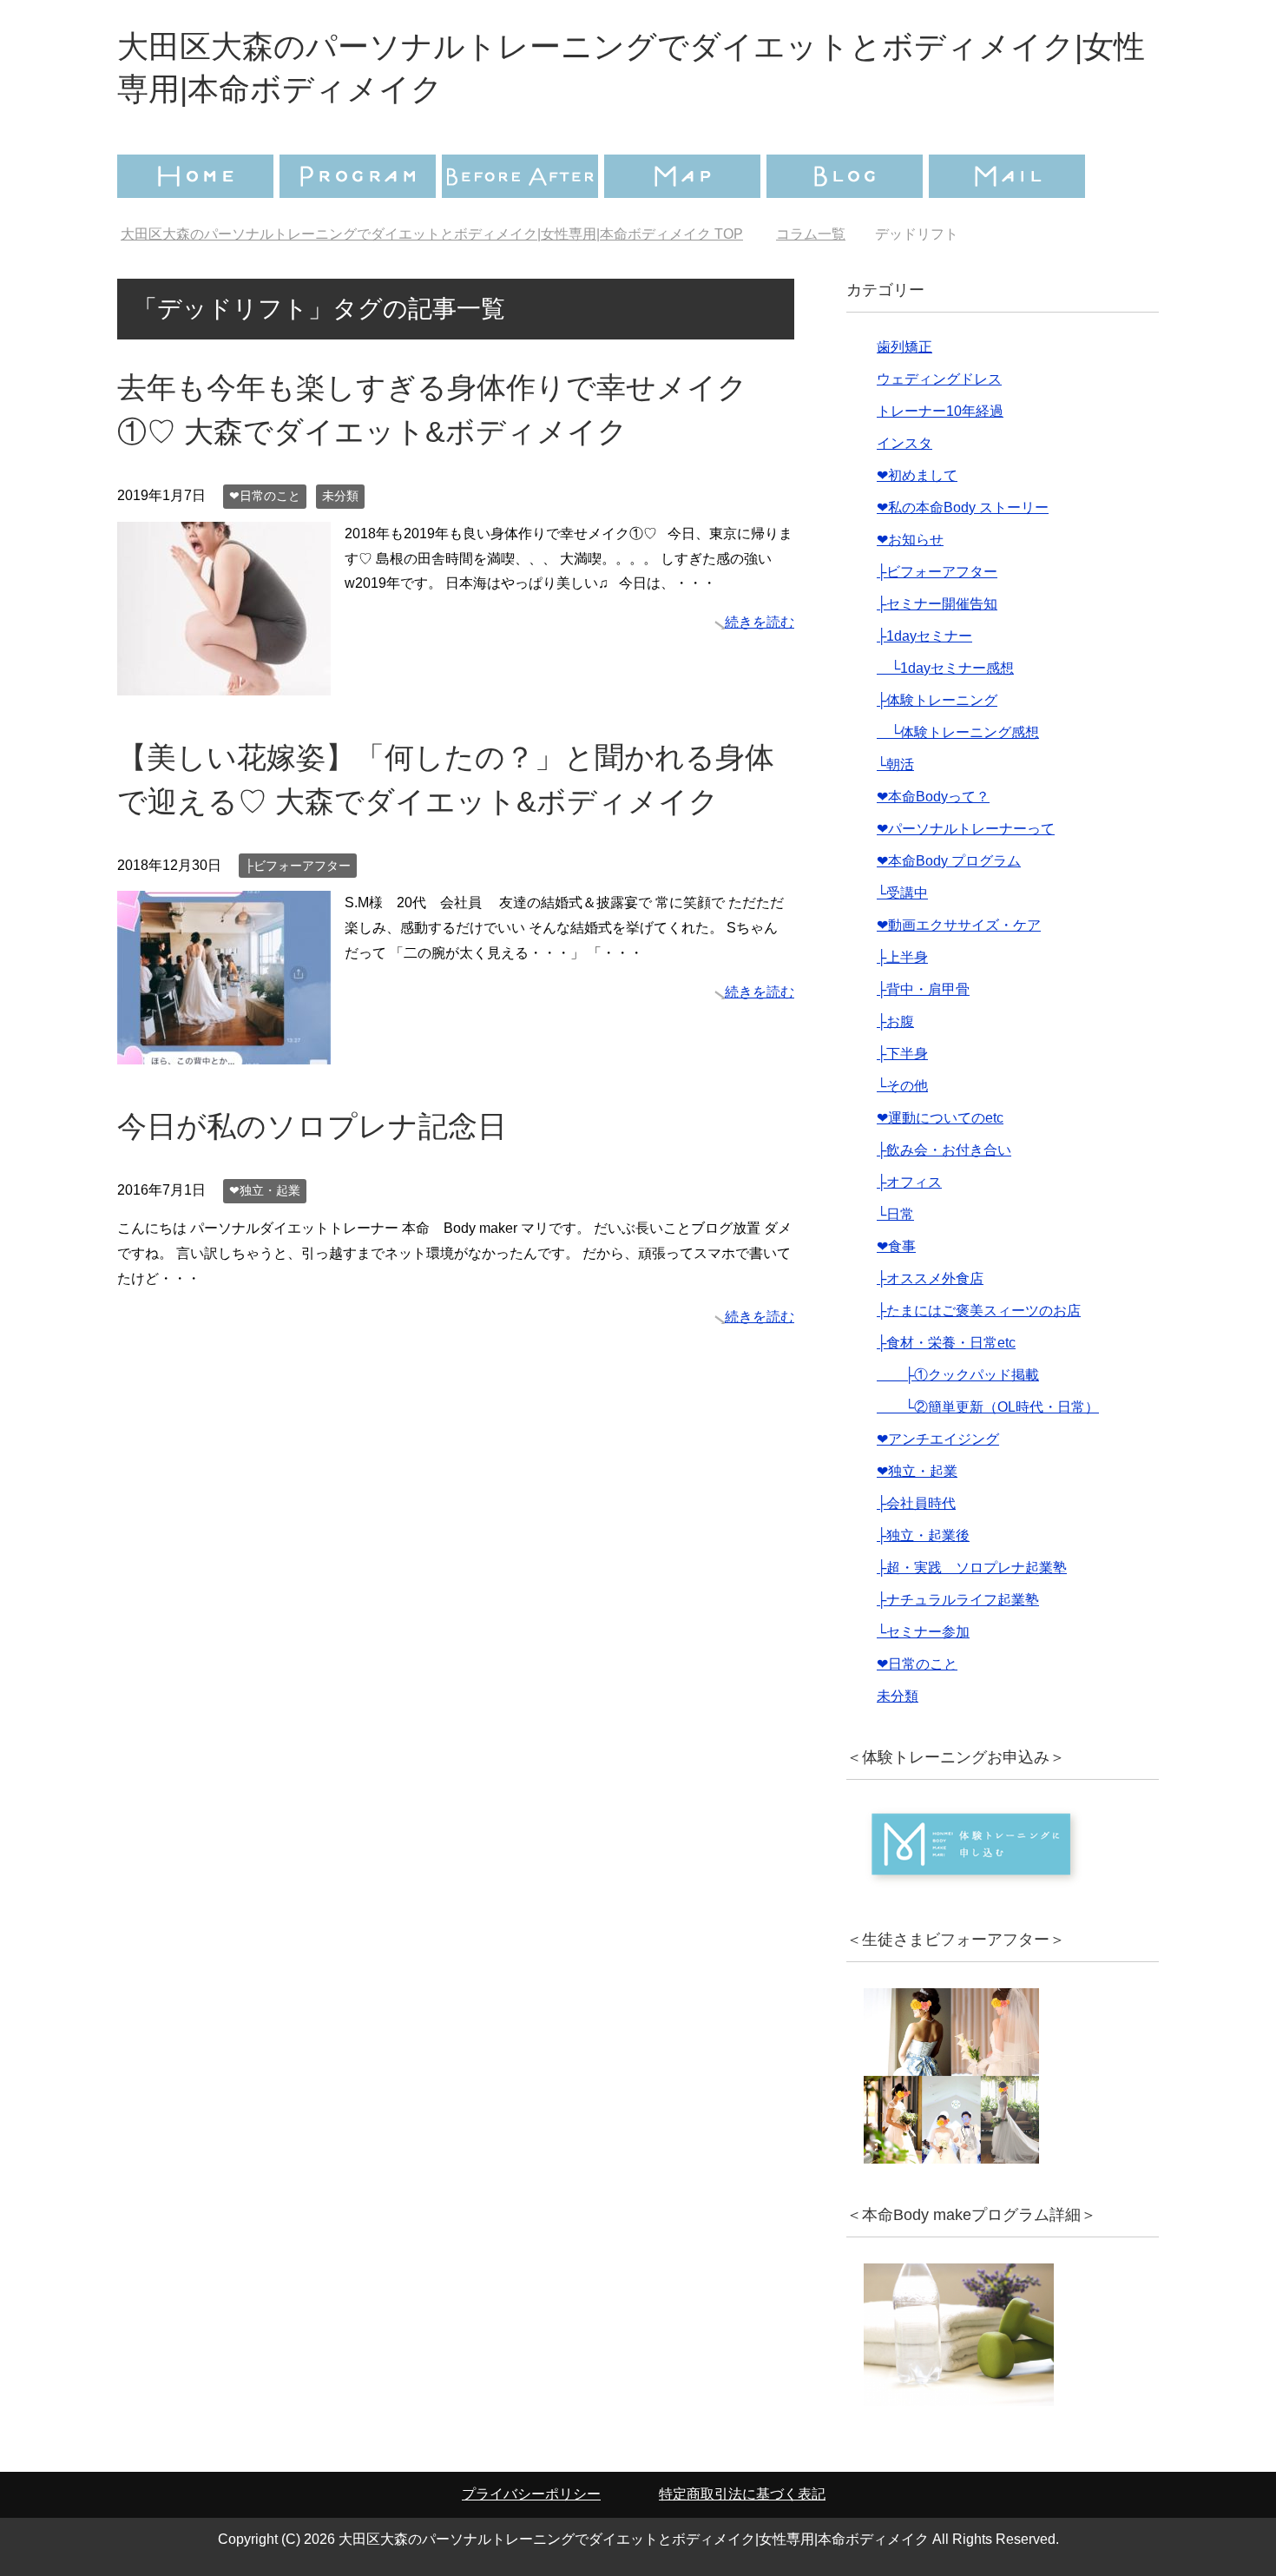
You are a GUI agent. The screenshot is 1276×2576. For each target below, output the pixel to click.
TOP (432, 234)
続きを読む (760, 622)
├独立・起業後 (923, 1535)
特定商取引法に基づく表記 (742, 2494)
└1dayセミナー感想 (945, 668)
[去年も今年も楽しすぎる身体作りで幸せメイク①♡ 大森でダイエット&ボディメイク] (224, 682)
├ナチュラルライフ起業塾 (958, 1600)
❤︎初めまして (917, 475)
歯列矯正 (904, 347)
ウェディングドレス (939, 379)
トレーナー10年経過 (940, 411)
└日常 (895, 1214)
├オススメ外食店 (930, 1278)
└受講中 (902, 893)
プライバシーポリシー (531, 2494)
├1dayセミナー (924, 636)
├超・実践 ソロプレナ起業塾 (972, 1568)
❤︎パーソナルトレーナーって (966, 829)
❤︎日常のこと (265, 496)
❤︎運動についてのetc (940, 1118)
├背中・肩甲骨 (923, 989)
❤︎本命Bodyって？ (933, 797)
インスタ (904, 443)
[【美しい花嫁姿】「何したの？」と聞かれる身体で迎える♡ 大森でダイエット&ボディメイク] (224, 1052)
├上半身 (902, 957)
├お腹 (895, 1021)
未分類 (340, 496)
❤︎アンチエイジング (938, 1439)
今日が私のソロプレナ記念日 (312, 1126)
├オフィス (909, 1182)
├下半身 (902, 1054)
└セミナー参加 (923, 1632)
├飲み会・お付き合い (944, 1150)
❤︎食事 (896, 1246)
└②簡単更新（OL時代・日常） (988, 1407)
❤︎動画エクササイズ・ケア (959, 925)
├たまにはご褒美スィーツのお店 (979, 1311)
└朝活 (895, 764)
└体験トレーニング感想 (958, 732)
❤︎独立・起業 (265, 1190)
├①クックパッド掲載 (958, 1375)
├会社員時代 (916, 1503)
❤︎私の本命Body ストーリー (963, 507)
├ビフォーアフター (298, 866)
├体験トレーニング (937, 700)
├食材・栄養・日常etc (946, 1343)
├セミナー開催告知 (937, 604)
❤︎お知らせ (910, 540)
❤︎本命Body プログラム (949, 861)
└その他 (902, 1086)
